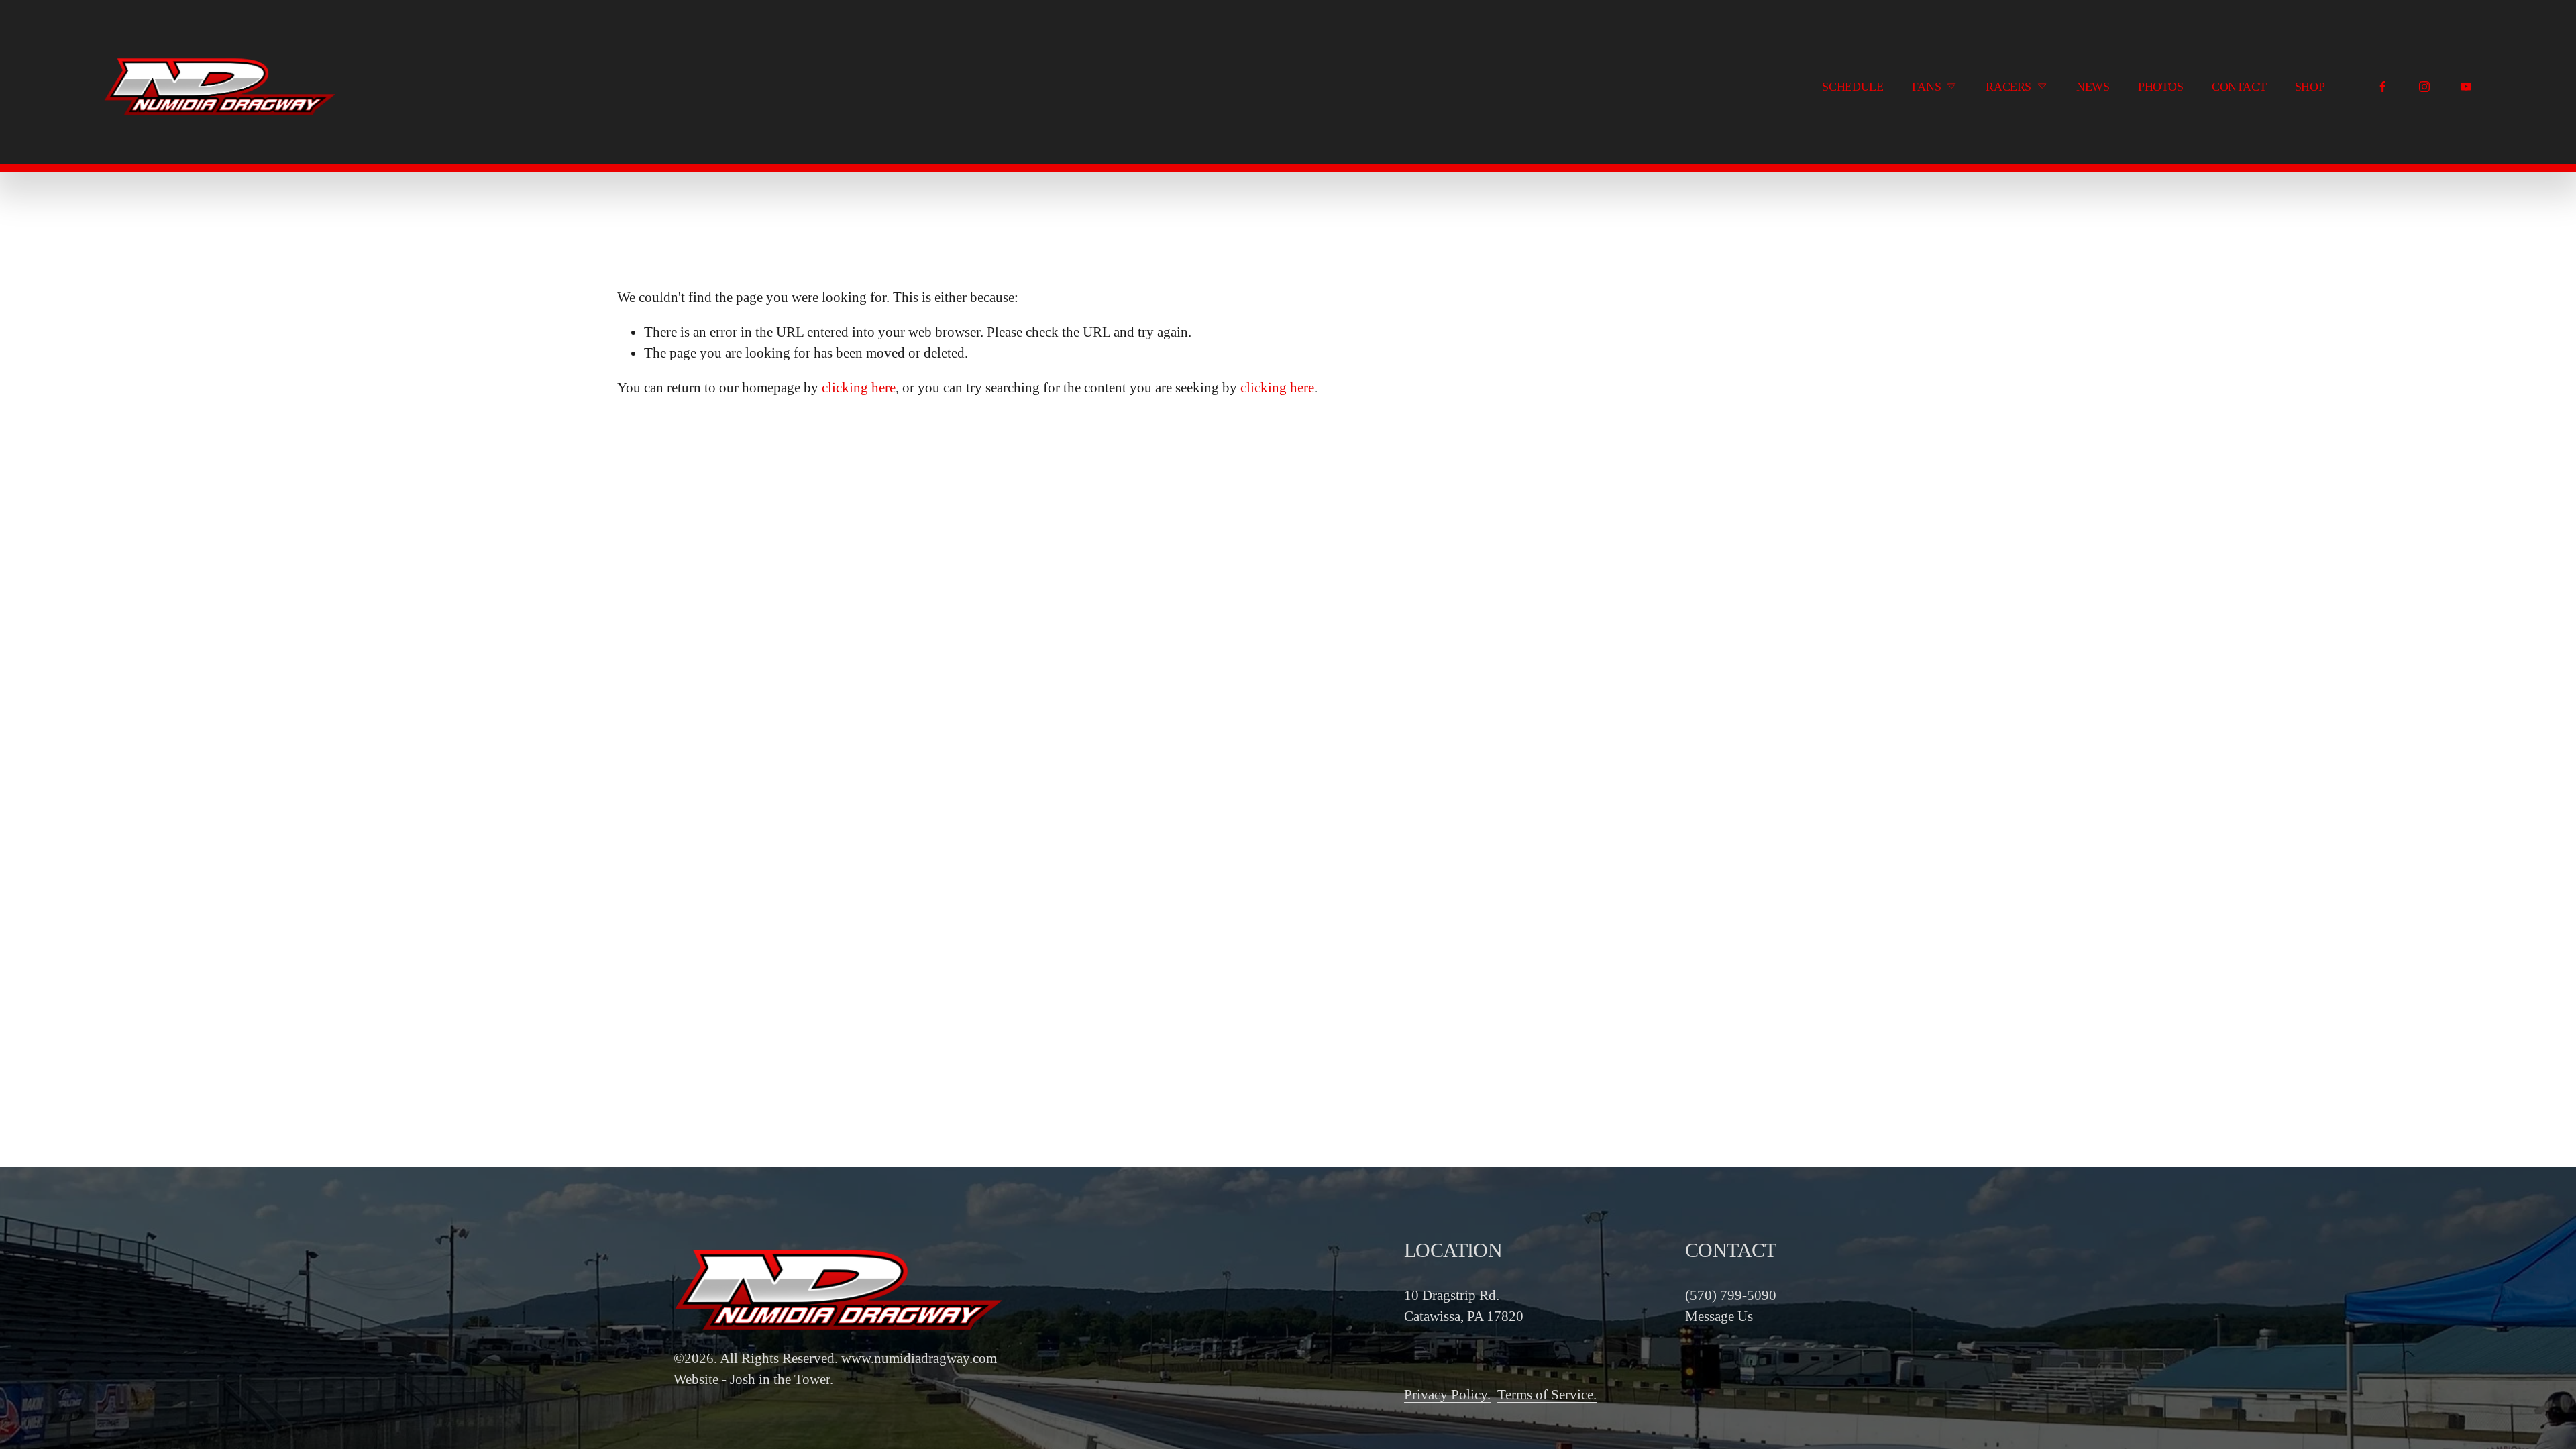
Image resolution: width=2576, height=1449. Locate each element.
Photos (2161, 87)
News (2093, 87)
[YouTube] (2466, 87)
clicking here (859, 387)
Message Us (1719, 1316)
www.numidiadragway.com (919, 1358)
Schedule (1853, 87)
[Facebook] (2383, 87)
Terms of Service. (1547, 1394)
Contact (2239, 87)
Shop (2310, 87)
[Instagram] (2424, 87)
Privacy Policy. (1447, 1394)
